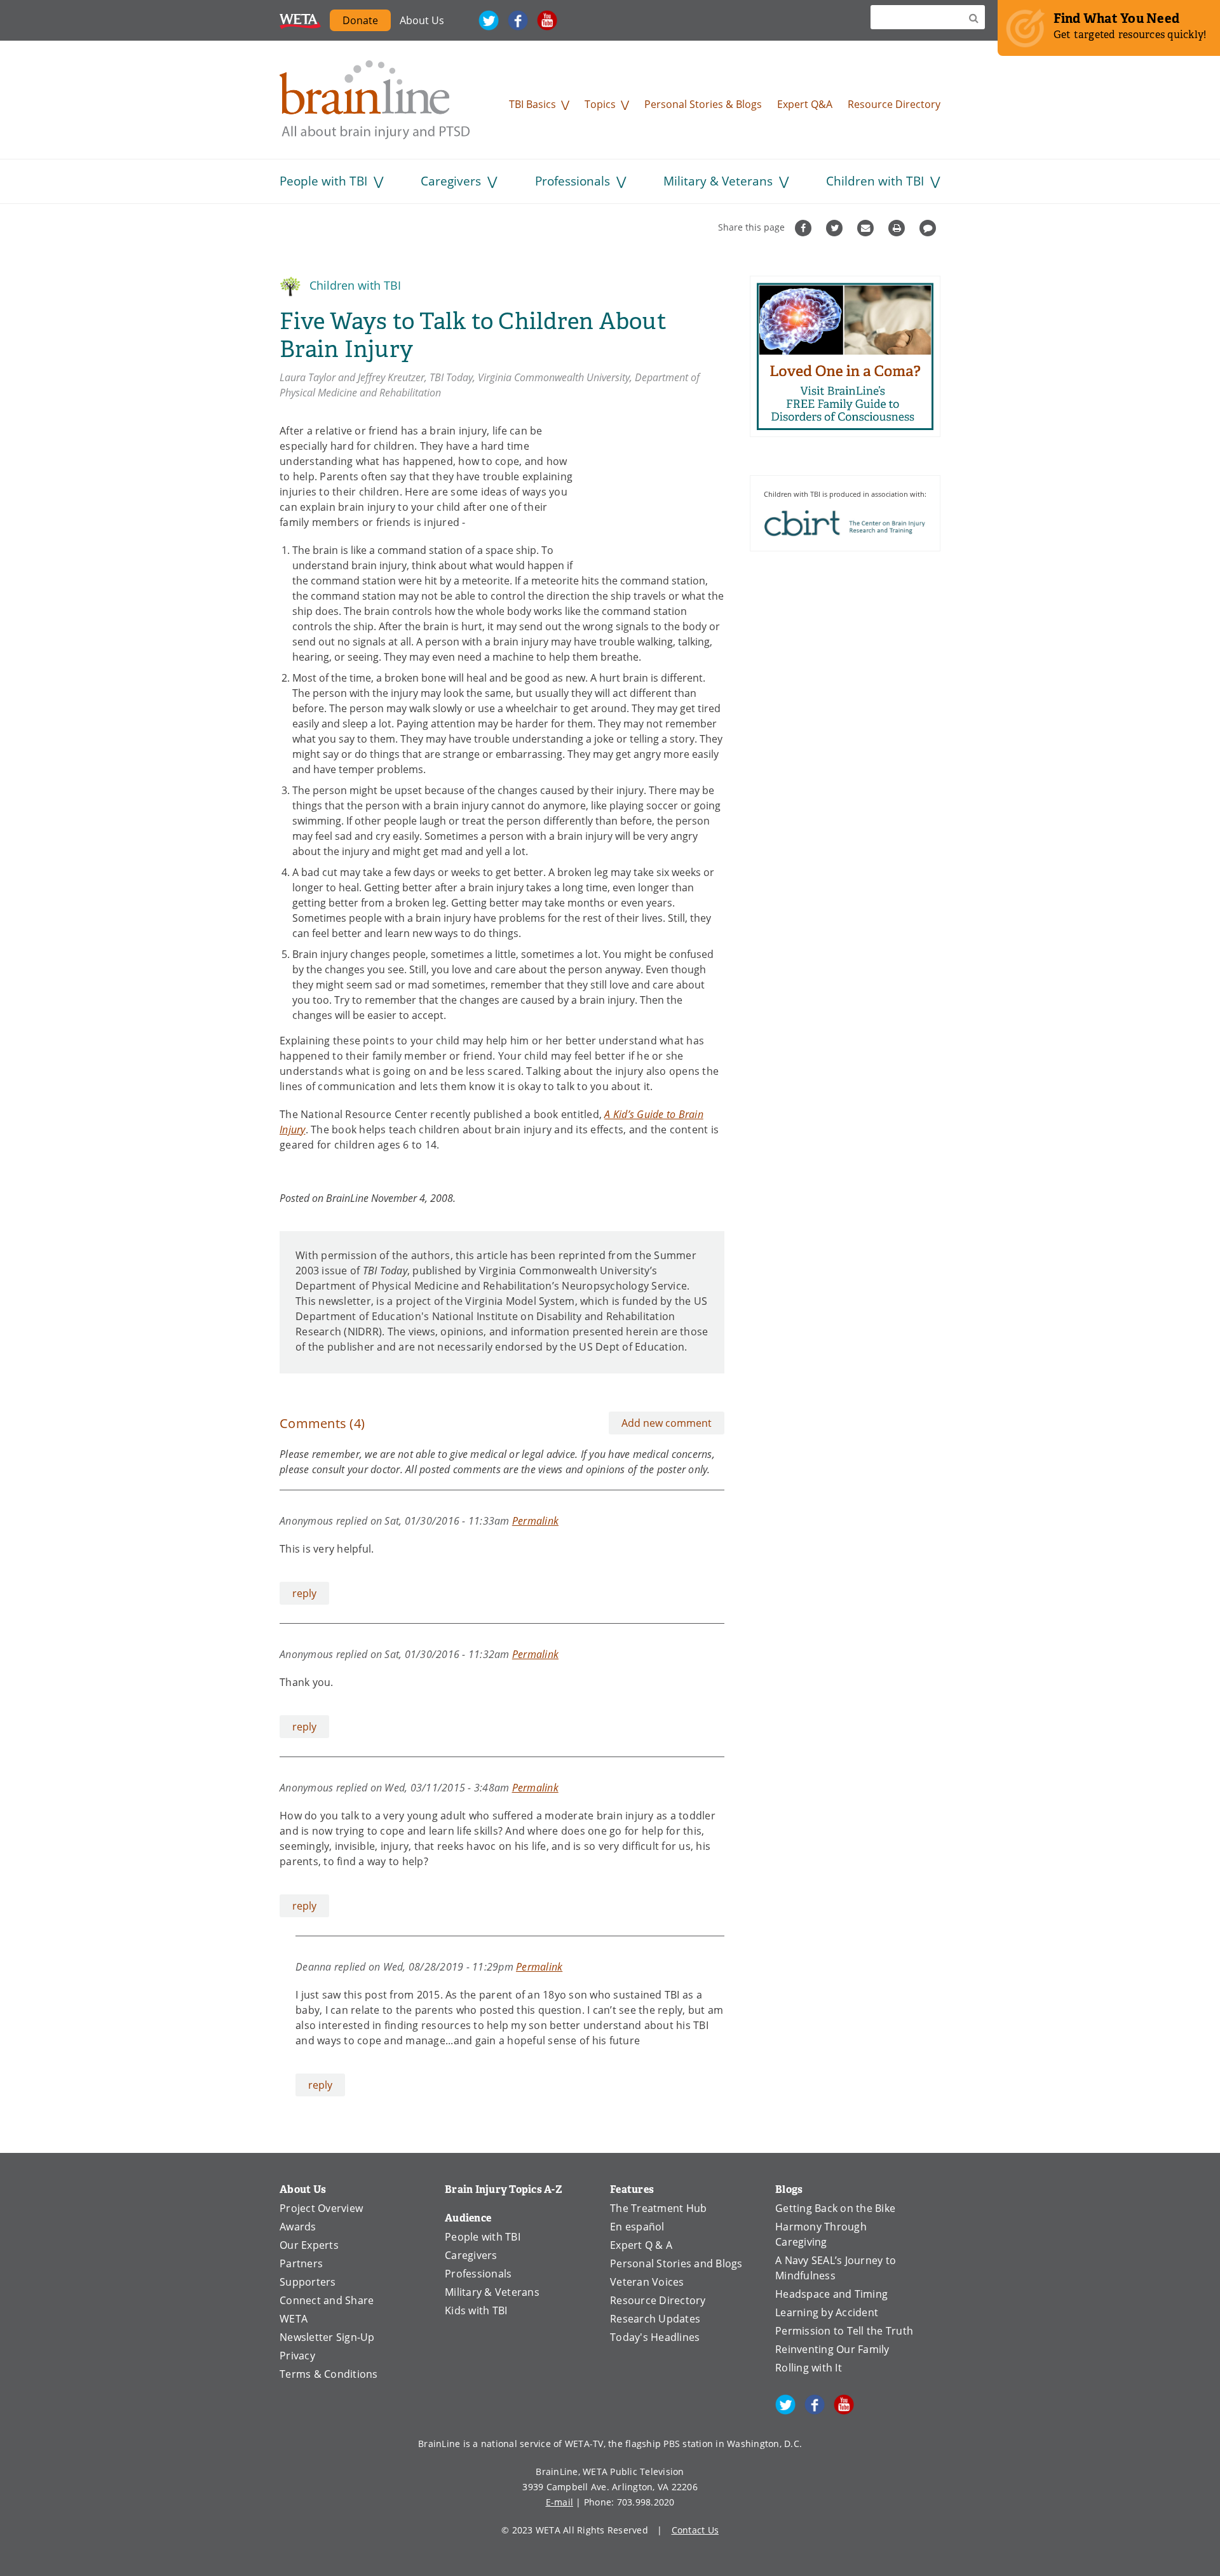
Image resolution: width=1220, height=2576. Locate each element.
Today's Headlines (655, 2337)
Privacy (297, 2356)
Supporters (308, 2282)
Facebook (518, 20)
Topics (600, 104)
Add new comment (667, 1423)
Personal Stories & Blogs (703, 104)
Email (867, 228)
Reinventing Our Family (832, 2349)
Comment (929, 228)
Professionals (573, 181)
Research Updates (655, 2319)
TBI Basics (532, 104)
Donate (360, 20)
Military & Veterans (718, 181)
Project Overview (321, 2208)
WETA (300, 20)
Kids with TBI (476, 2310)
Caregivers (451, 181)
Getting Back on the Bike (835, 2208)
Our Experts (309, 2245)
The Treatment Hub (658, 2208)
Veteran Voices (647, 2282)
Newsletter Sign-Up (327, 2337)
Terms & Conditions (329, 2374)
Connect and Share (327, 2300)
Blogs (789, 2189)
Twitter (489, 20)
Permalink (535, 1521)
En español (637, 2227)
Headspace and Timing (831, 2294)
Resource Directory (894, 104)
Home (375, 100)
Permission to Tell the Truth (844, 2331)
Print (898, 228)
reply (304, 1593)
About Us (422, 20)
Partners (301, 2263)
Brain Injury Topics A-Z (504, 2189)
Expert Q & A (641, 2245)
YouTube (547, 20)
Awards (298, 2227)
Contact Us (695, 2530)
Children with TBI (875, 181)
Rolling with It (809, 2368)
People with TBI (323, 181)
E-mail (560, 2502)
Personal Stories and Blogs (676, 2263)
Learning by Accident (827, 2312)
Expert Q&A (805, 104)
